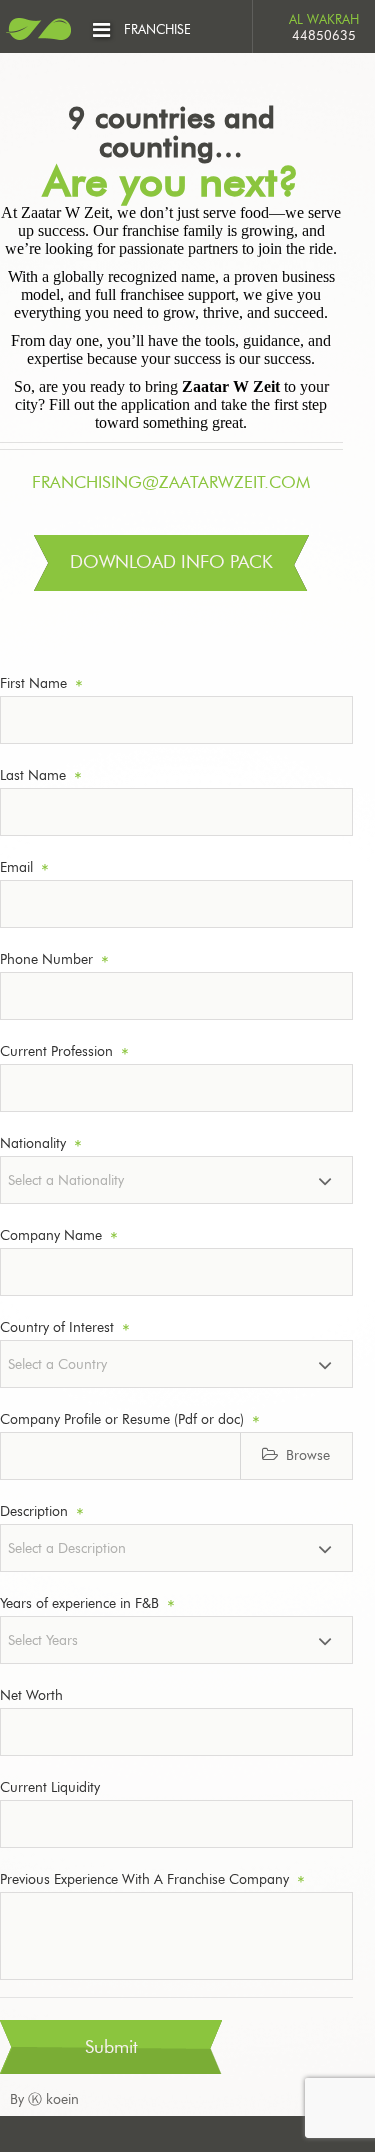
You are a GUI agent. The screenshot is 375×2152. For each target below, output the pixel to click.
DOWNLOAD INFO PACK (171, 563)
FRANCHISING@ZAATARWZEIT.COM (171, 482)
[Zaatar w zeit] (38, 32)
